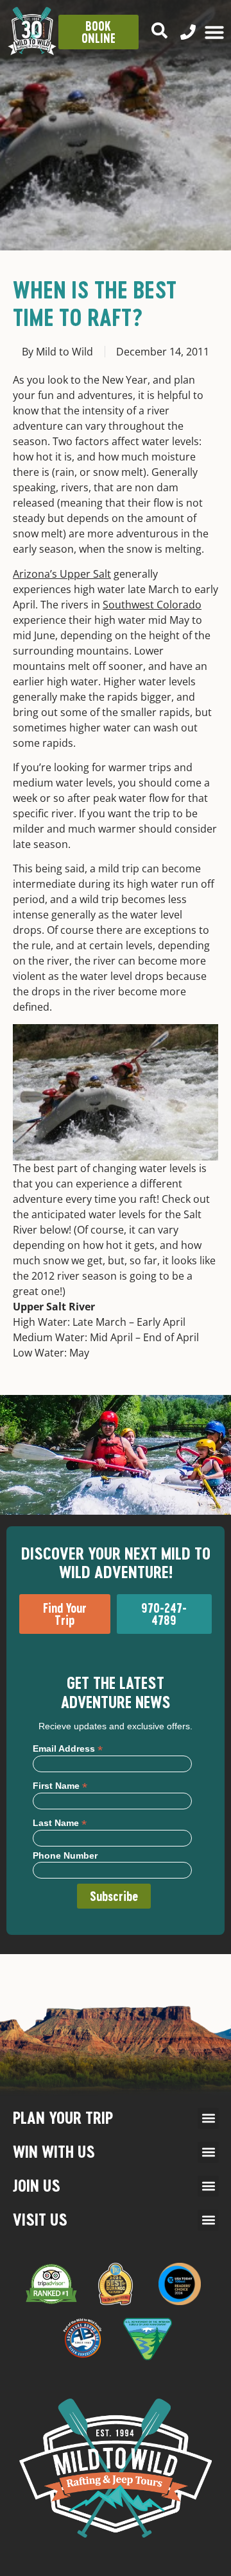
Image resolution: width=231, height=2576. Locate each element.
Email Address (68, 1748)
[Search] (159, 30)
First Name (60, 1785)
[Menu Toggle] (214, 32)
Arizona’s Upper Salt (62, 574)
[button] (208, 2118)
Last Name (60, 1822)
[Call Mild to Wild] (188, 32)
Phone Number (65, 1855)
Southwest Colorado (152, 605)
